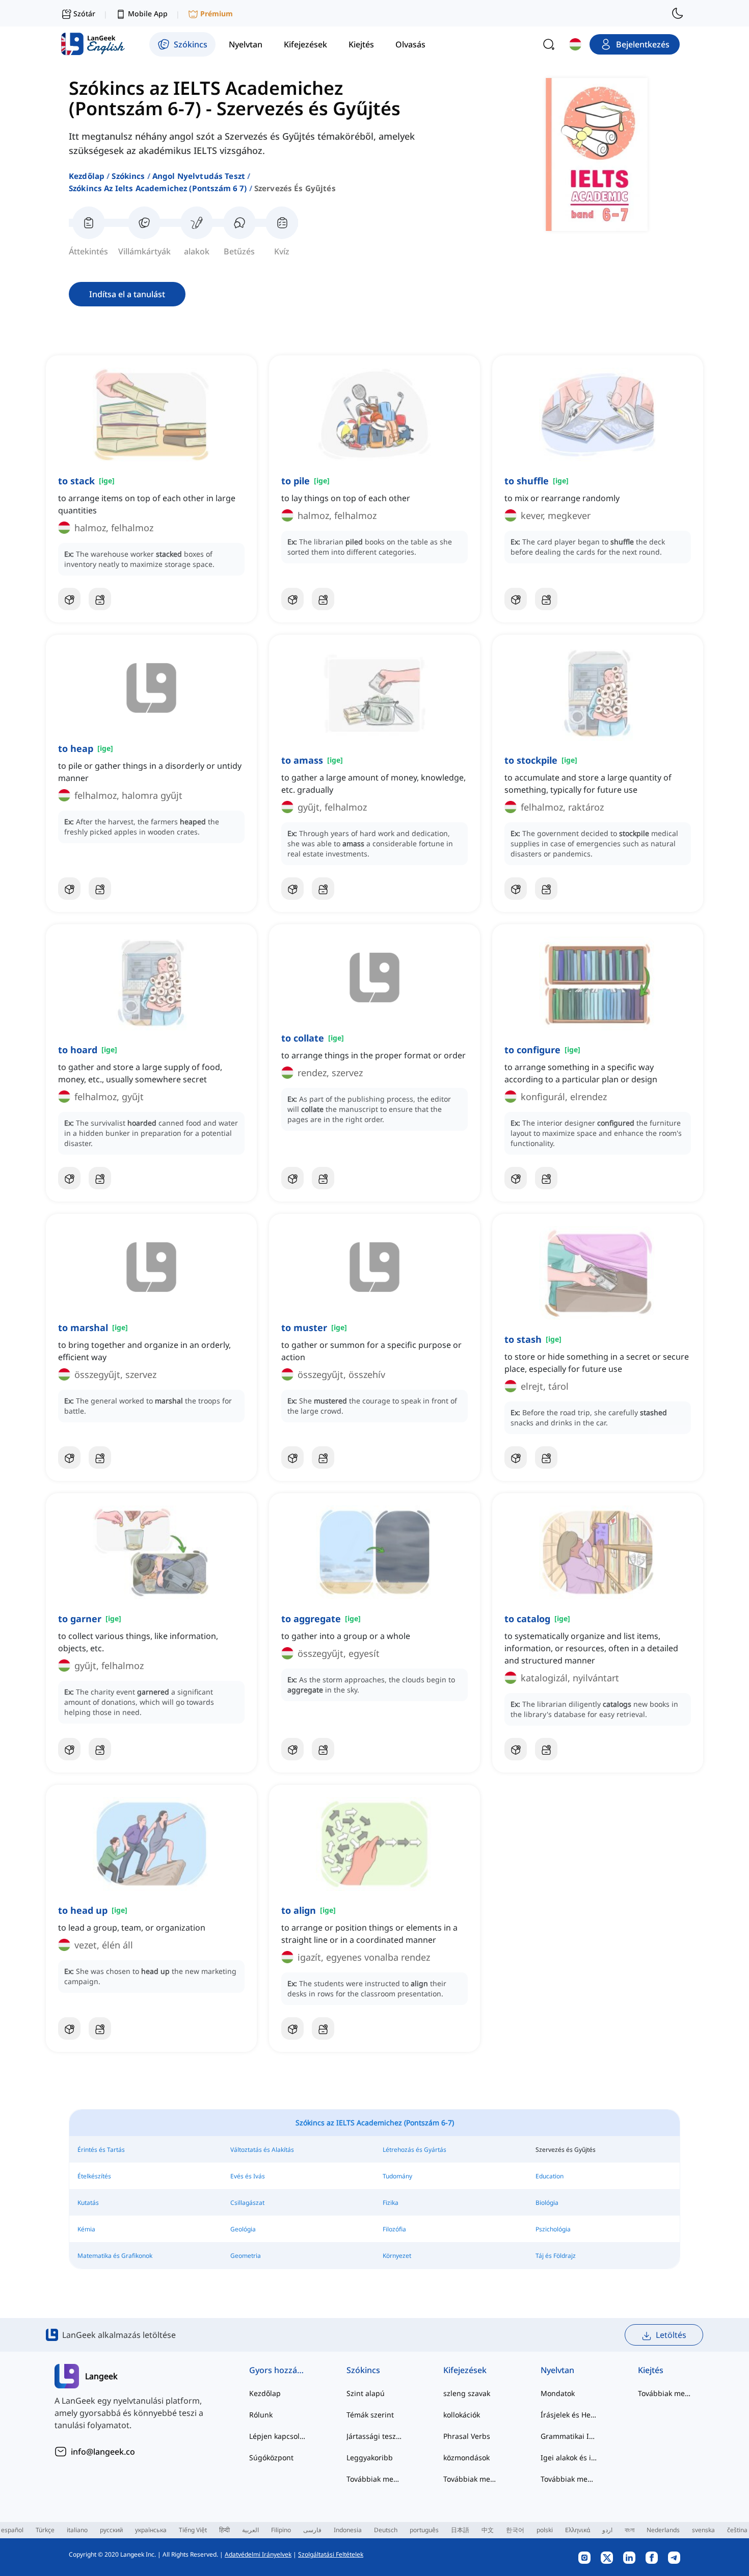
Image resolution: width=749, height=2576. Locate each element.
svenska (703, 2530)
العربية (250, 2530)
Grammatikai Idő (569, 2436)
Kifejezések (465, 2370)
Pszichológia (553, 2229)
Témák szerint (370, 2415)
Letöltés (671, 2335)
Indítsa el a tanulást (127, 294)
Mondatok (558, 2393)
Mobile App (148, 14)
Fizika (391, 2203)
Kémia (86, 2229)
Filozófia (394, 2229)
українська (151, 2530)
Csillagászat (247, 2203)
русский (111, 2530)
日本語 (460, 2530)
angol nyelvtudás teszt (199, 176)
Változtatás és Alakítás (262, 2150)
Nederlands (663, 2530)
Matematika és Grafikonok (115, 2256)
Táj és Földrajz (556, 2256)
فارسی (312, 2530)
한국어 (515, 2530)
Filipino (281, 2530)
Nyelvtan (557, 2370)
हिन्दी (224, 2530)
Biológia (547, 2203)
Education (550, 2176)
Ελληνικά (578, 2530)
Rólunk (261, 2415)
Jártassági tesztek (375, 2436)
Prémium (217, 14)
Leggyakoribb (370, 2457)
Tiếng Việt (193, 2530)
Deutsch (386, 2530)
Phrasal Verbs (467, 2436)
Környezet (397, 2256)
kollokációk (462, 2415)
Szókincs (128, 176)
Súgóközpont (271, 2457)
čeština (737, 2530)
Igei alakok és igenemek (569, 2457)
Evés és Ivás (248, 2176)
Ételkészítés (94, 2176)
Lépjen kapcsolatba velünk (277, 2436)
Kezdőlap (87, 176)
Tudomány (397, 2176)
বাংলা (630, 2530)
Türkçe (45, 2530)
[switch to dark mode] (678, 13)
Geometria (246, 2256)
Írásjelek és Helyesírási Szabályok (569, 2415)
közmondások (466, 2457)
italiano (77, 2530)
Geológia (243, 2229)
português (424, 2530)
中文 (488, 2530)
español (12, 2530)
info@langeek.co (103, 2452)
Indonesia (348, 2530)
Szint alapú (366, 2393)
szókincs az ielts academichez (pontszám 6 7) (158, 188)
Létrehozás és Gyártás (414, 2150)
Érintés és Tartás (101, 2150)
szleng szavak (467, 2393)
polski (545, 2530)
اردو (607, 2530)
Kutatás (88, 2203)
